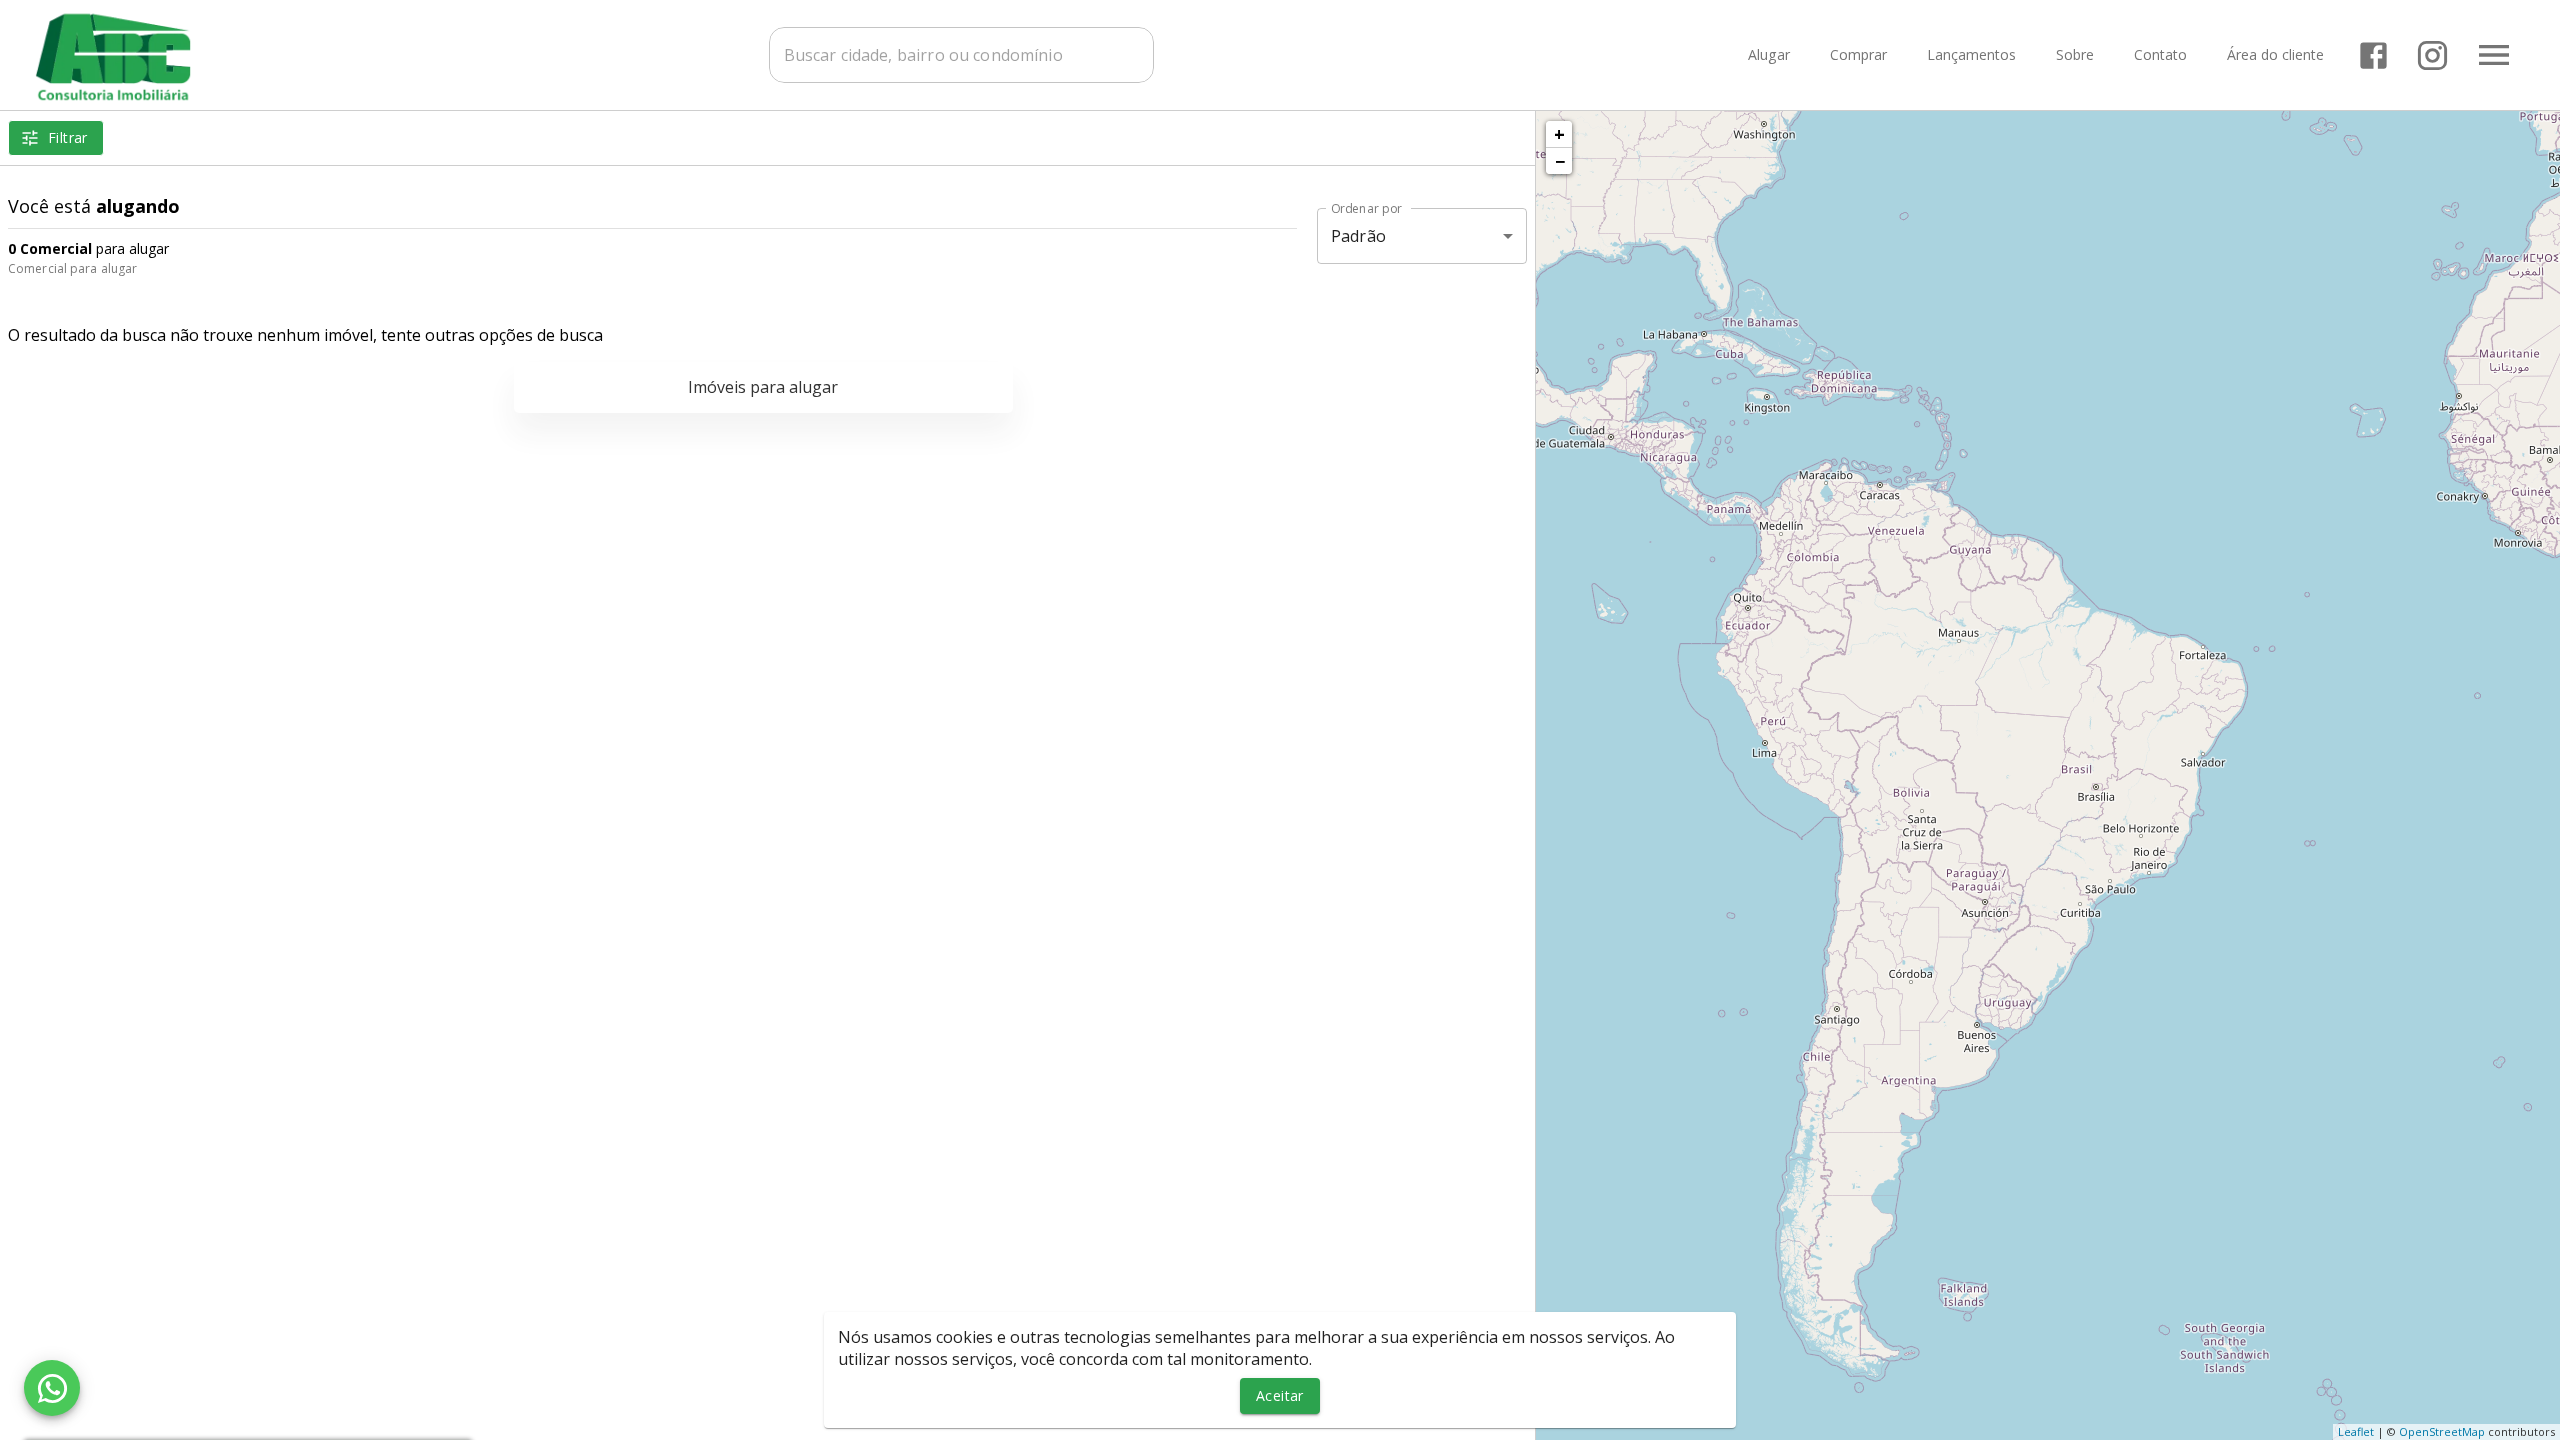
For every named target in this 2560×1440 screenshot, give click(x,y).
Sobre (2075, 55)
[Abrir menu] (2494, 55)
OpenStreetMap (2442, 1431)
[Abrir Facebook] (2373, 55)
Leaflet (2356, 1431)
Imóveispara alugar (763, 387)
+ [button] (1559, 134)
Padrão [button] (1358, 236)
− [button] (1560, 161)
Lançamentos (1971, 55)
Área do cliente (2275, 55)
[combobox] (961, 55)
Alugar (1769, 55)
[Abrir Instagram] (2432, 55)
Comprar (1858, 55)
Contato (2160, 55)
